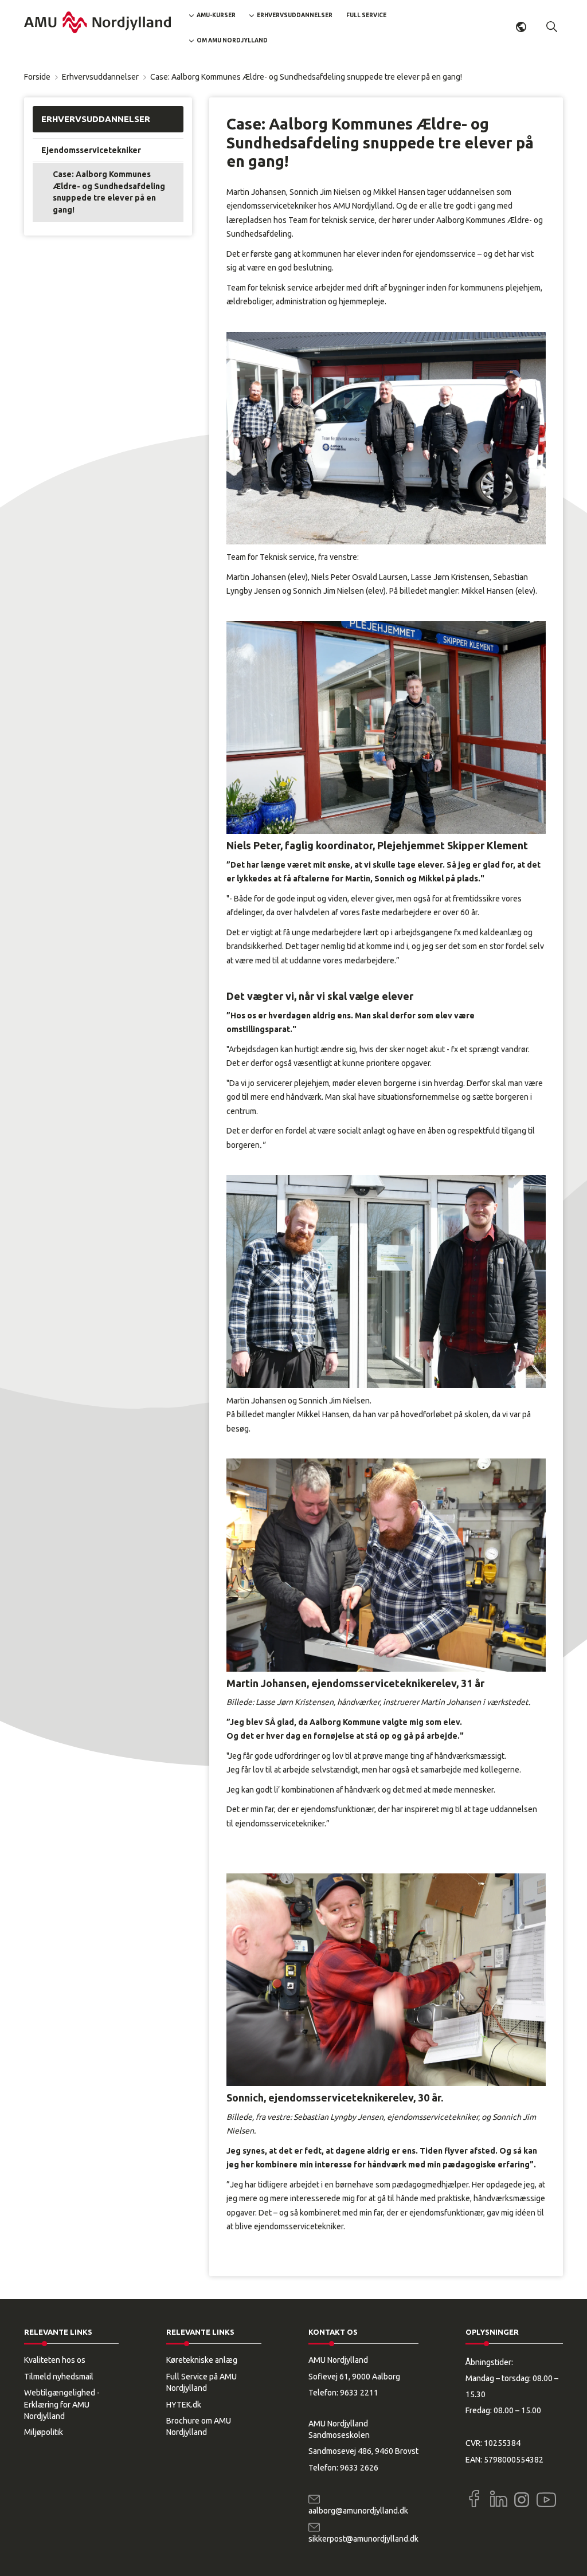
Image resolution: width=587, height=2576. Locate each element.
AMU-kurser (216, 15)
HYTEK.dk (184, 2405)
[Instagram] (522, 2500)
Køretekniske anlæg (202, 2360)
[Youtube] (546, 2497)
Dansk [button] (521, 27)
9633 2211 (359, 2393)
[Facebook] (474, 2499)
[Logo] (97, 22)
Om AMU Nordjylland (232, 40)
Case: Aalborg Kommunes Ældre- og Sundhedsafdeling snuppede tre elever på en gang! (109, 192)
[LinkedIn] (499, 2499)
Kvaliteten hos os (55, 2360)
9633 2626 (359, 2468)
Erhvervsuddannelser (295, 15)
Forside (37, 77)
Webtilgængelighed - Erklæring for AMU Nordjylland (62, 2404)
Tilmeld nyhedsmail (59, 2377)
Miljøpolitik (44, 2432)
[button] (552, 27)
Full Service (366, 15)
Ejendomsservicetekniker (91, 150)
